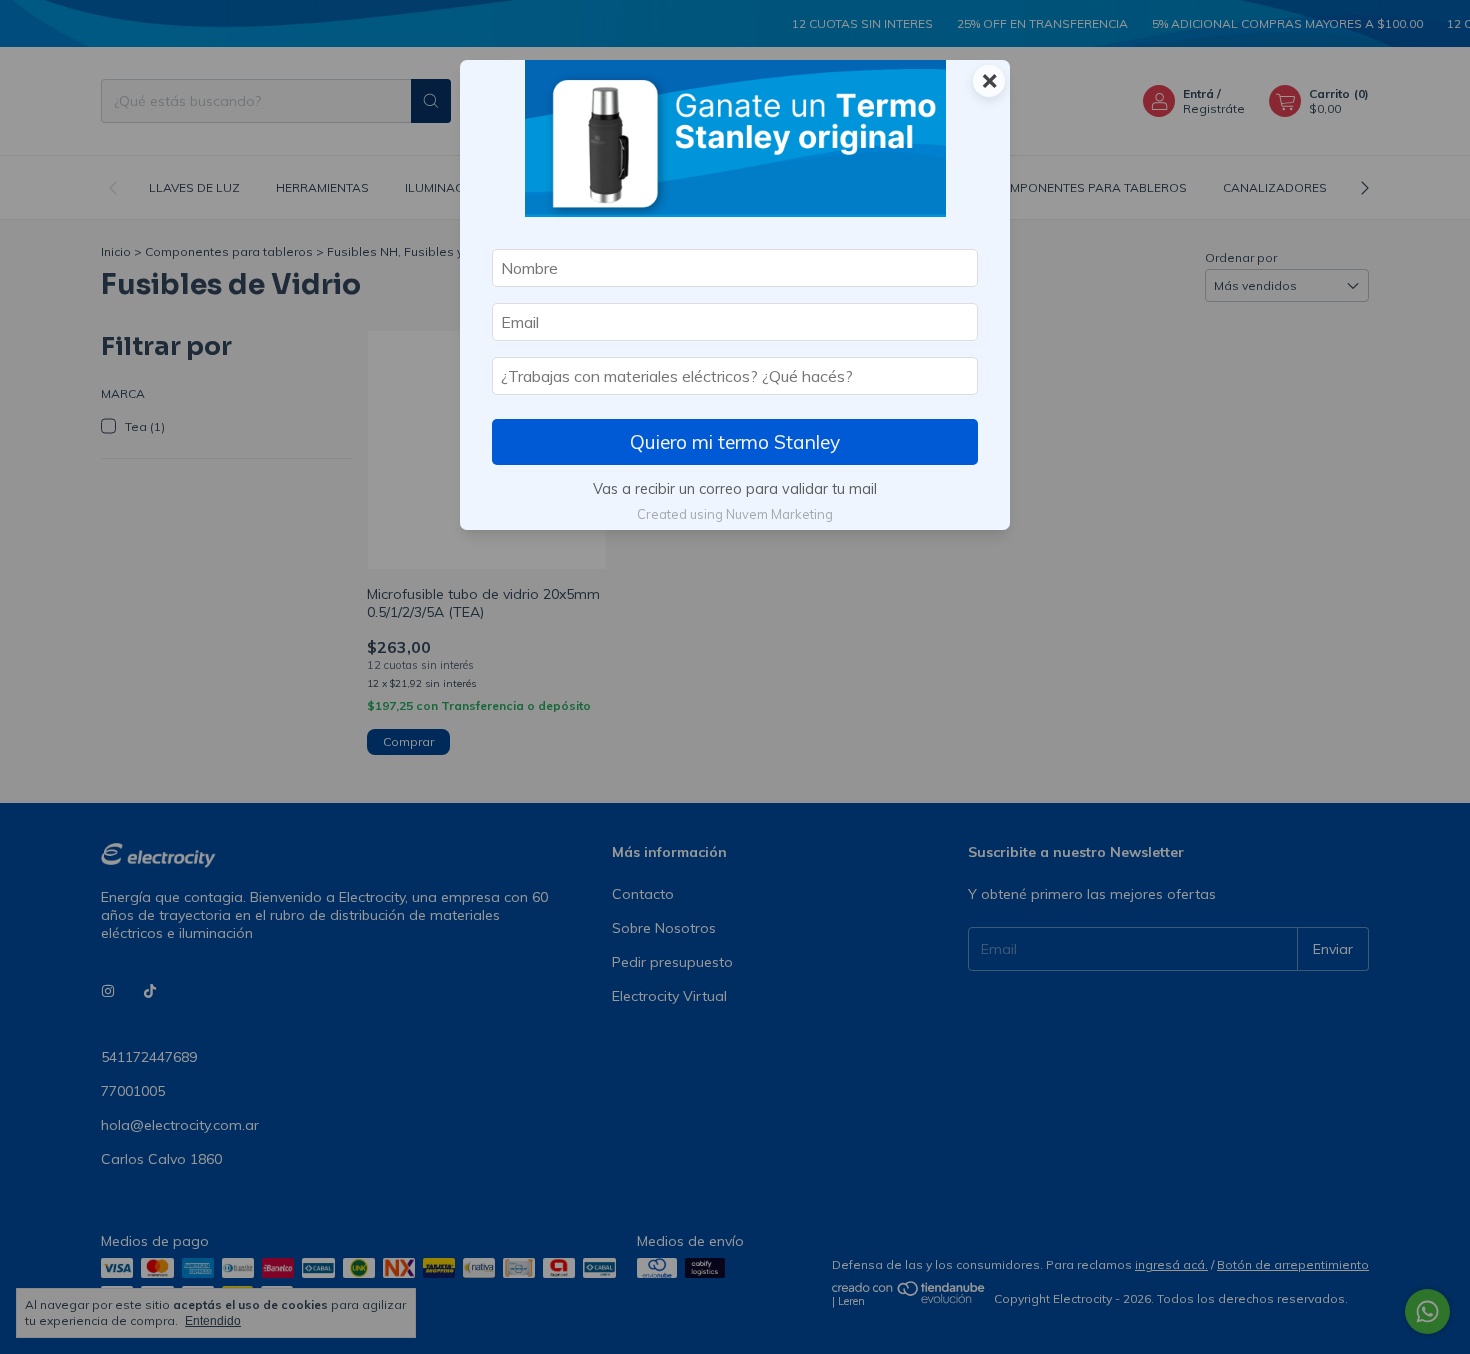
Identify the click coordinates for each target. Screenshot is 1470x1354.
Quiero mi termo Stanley (735, 442)
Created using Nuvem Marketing (735, 514)
